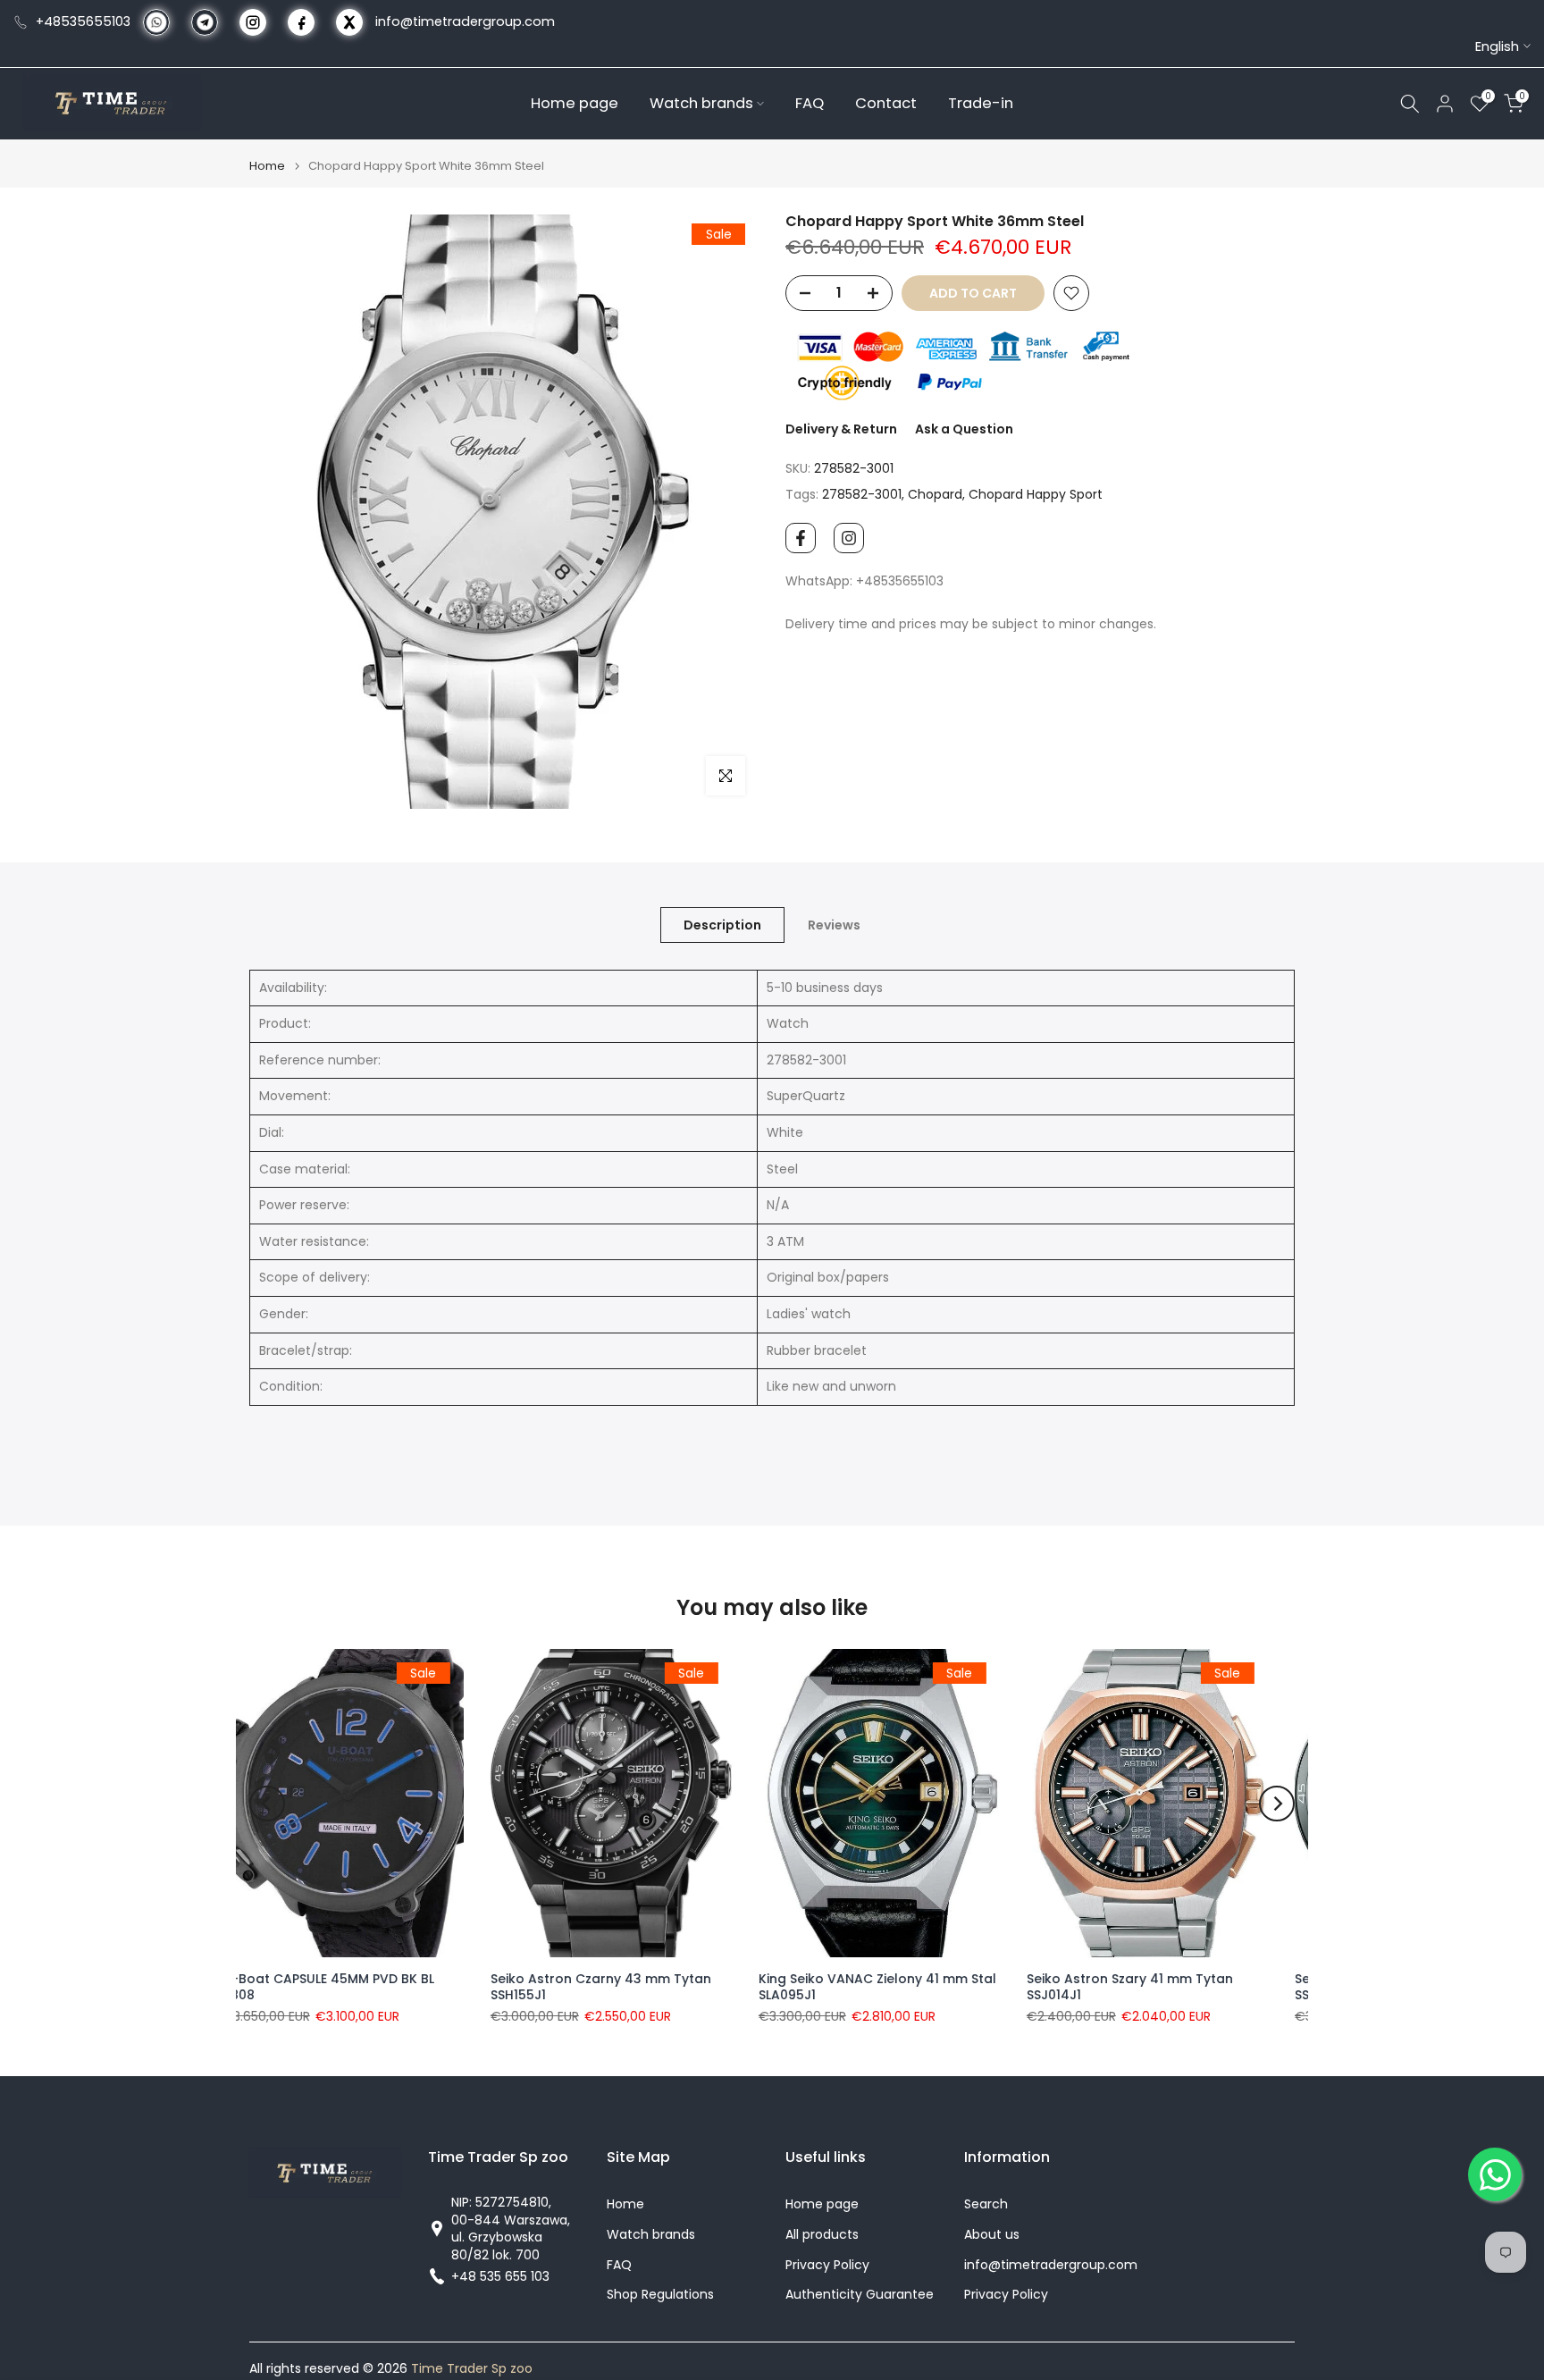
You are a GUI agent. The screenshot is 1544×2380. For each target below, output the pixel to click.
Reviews (834, 924)
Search (986, 2204)
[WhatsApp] (1495, 2174)
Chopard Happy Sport (1036, 494)
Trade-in (981, 102)
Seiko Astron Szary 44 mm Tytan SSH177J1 (891, 1987)
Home (267, 166)
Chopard (935, 494)
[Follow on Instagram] (849, 538)
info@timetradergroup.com (465, 21)
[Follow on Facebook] (801, 538)
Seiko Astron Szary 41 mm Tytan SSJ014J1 (621, 1987)
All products (822, 2235)
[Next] (1277, 1804)
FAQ (810, 102)
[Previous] (267, 1804)
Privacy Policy (827, 2265)
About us (992, 2235)
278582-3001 (862, 494)
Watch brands (701, 102)
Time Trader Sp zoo (472, 2369)
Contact (886, 102)
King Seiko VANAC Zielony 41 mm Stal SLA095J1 (368, 1987)
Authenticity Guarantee (860, 2295)
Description (722, 924)
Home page (575, 102)
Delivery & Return (841, 429)
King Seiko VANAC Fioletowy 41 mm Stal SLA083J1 (1166, 1987)
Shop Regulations (660, 2295)
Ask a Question (964, 429)
